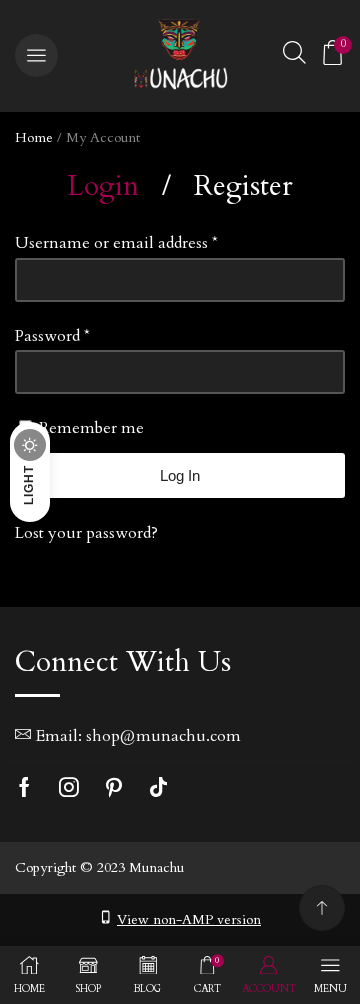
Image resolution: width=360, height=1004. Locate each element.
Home (34, 137)
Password (52, 336)
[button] (36, 55)
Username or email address (116, 243)
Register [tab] (243, 186)
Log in (180, 475)
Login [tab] (103, 186)
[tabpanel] (180, 388)
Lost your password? (86, 533)
